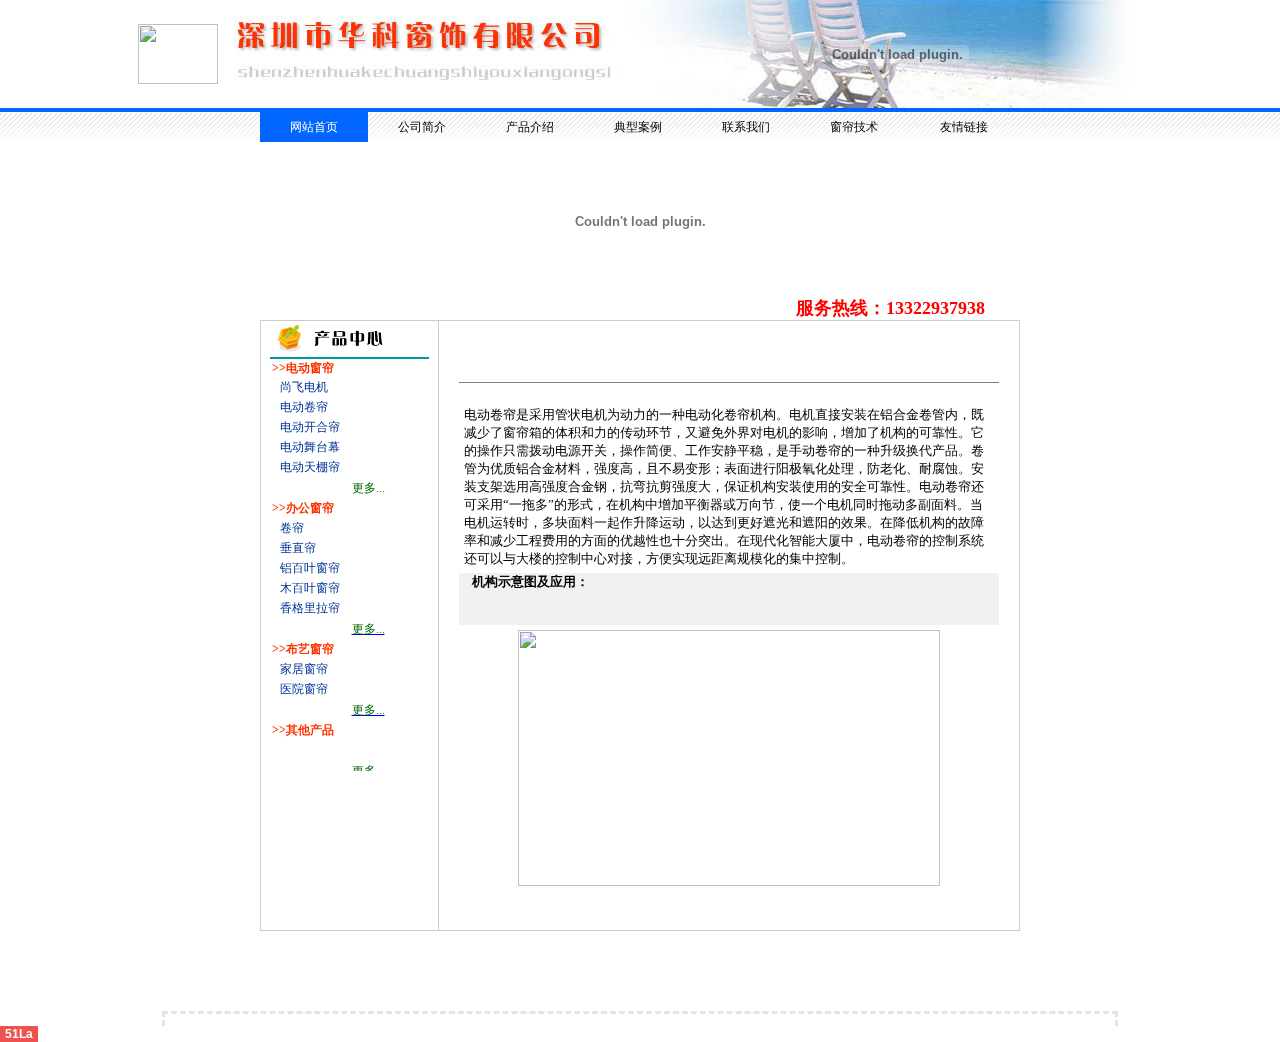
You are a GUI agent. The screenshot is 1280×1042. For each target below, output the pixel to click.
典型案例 (638, 127)
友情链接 (964, 127)
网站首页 (314, 127)
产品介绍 (530, 127)
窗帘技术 (854, 127)
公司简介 (422, 127)
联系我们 (746, 127)
